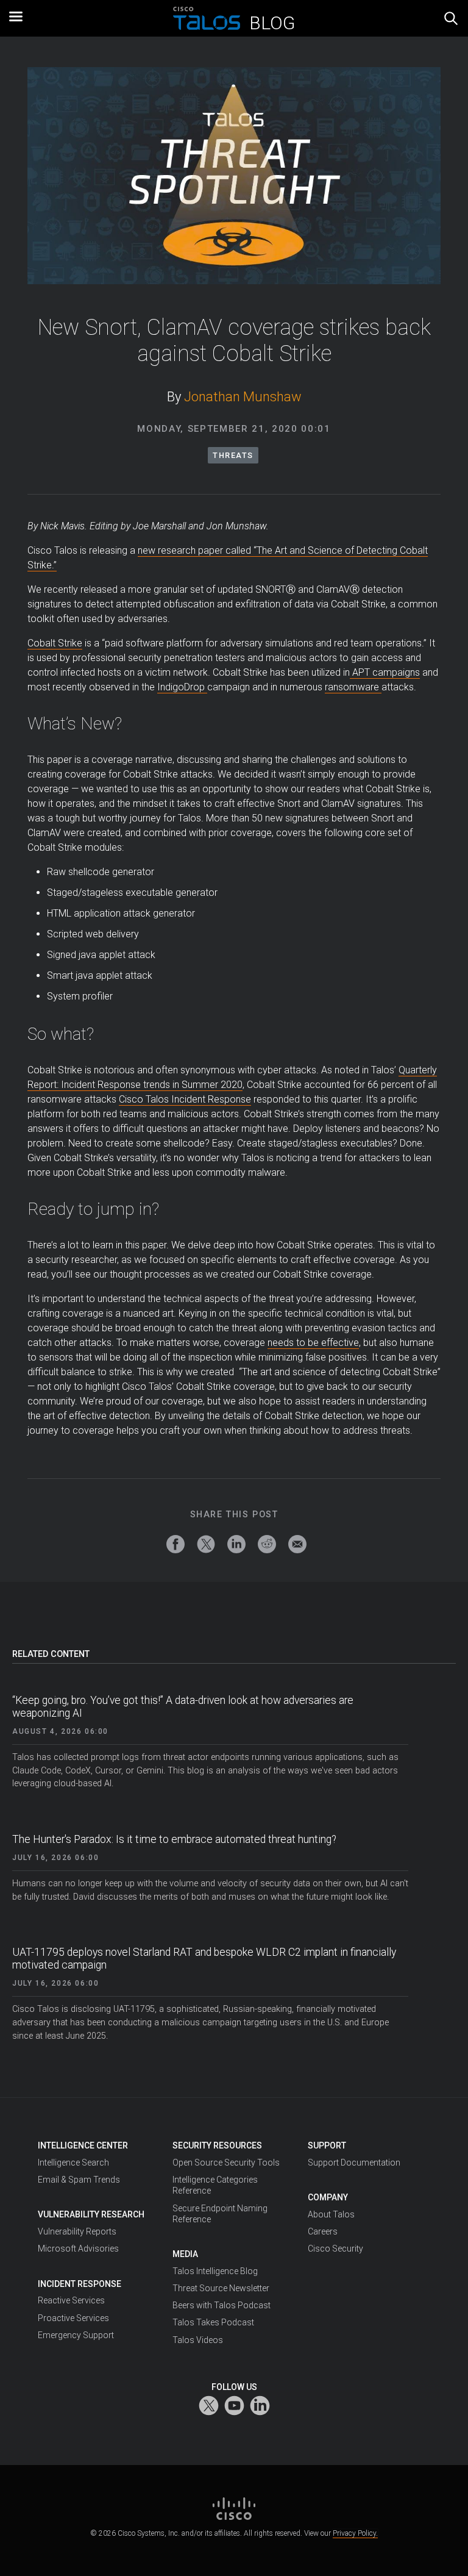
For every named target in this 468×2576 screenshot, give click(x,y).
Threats (233, 455)
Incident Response (80, 2284)
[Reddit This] (267, 1544)
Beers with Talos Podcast (222, 2305)
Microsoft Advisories (78, 2249)
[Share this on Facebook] (175, 1544)
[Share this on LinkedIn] (236, 1544)
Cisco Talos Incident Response (185, 1099)
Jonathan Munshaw (243, 397)
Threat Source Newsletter (221, 2288)
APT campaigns (385, 672)
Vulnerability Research (91, 2214)
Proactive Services (73, 2318)
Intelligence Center (83, 2145)
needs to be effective (313, 1343)
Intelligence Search (73, 2163)
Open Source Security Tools (226, 2163)
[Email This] (297, 1544)
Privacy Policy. (355, 2533)
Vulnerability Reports (77, 2231)
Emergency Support (76, 2335)
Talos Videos (198, 2340)
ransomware (353, 687)
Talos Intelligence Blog (215, 2271)
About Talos (331, 2214)
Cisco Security (335, 2249)
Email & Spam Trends (79, 2180)
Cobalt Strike (55, 643)
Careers (323, 2231)
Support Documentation (354, 2163)
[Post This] (206, 1544)
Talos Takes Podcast (213, 2322)
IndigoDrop (182, 687)
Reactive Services (71, 2300)
